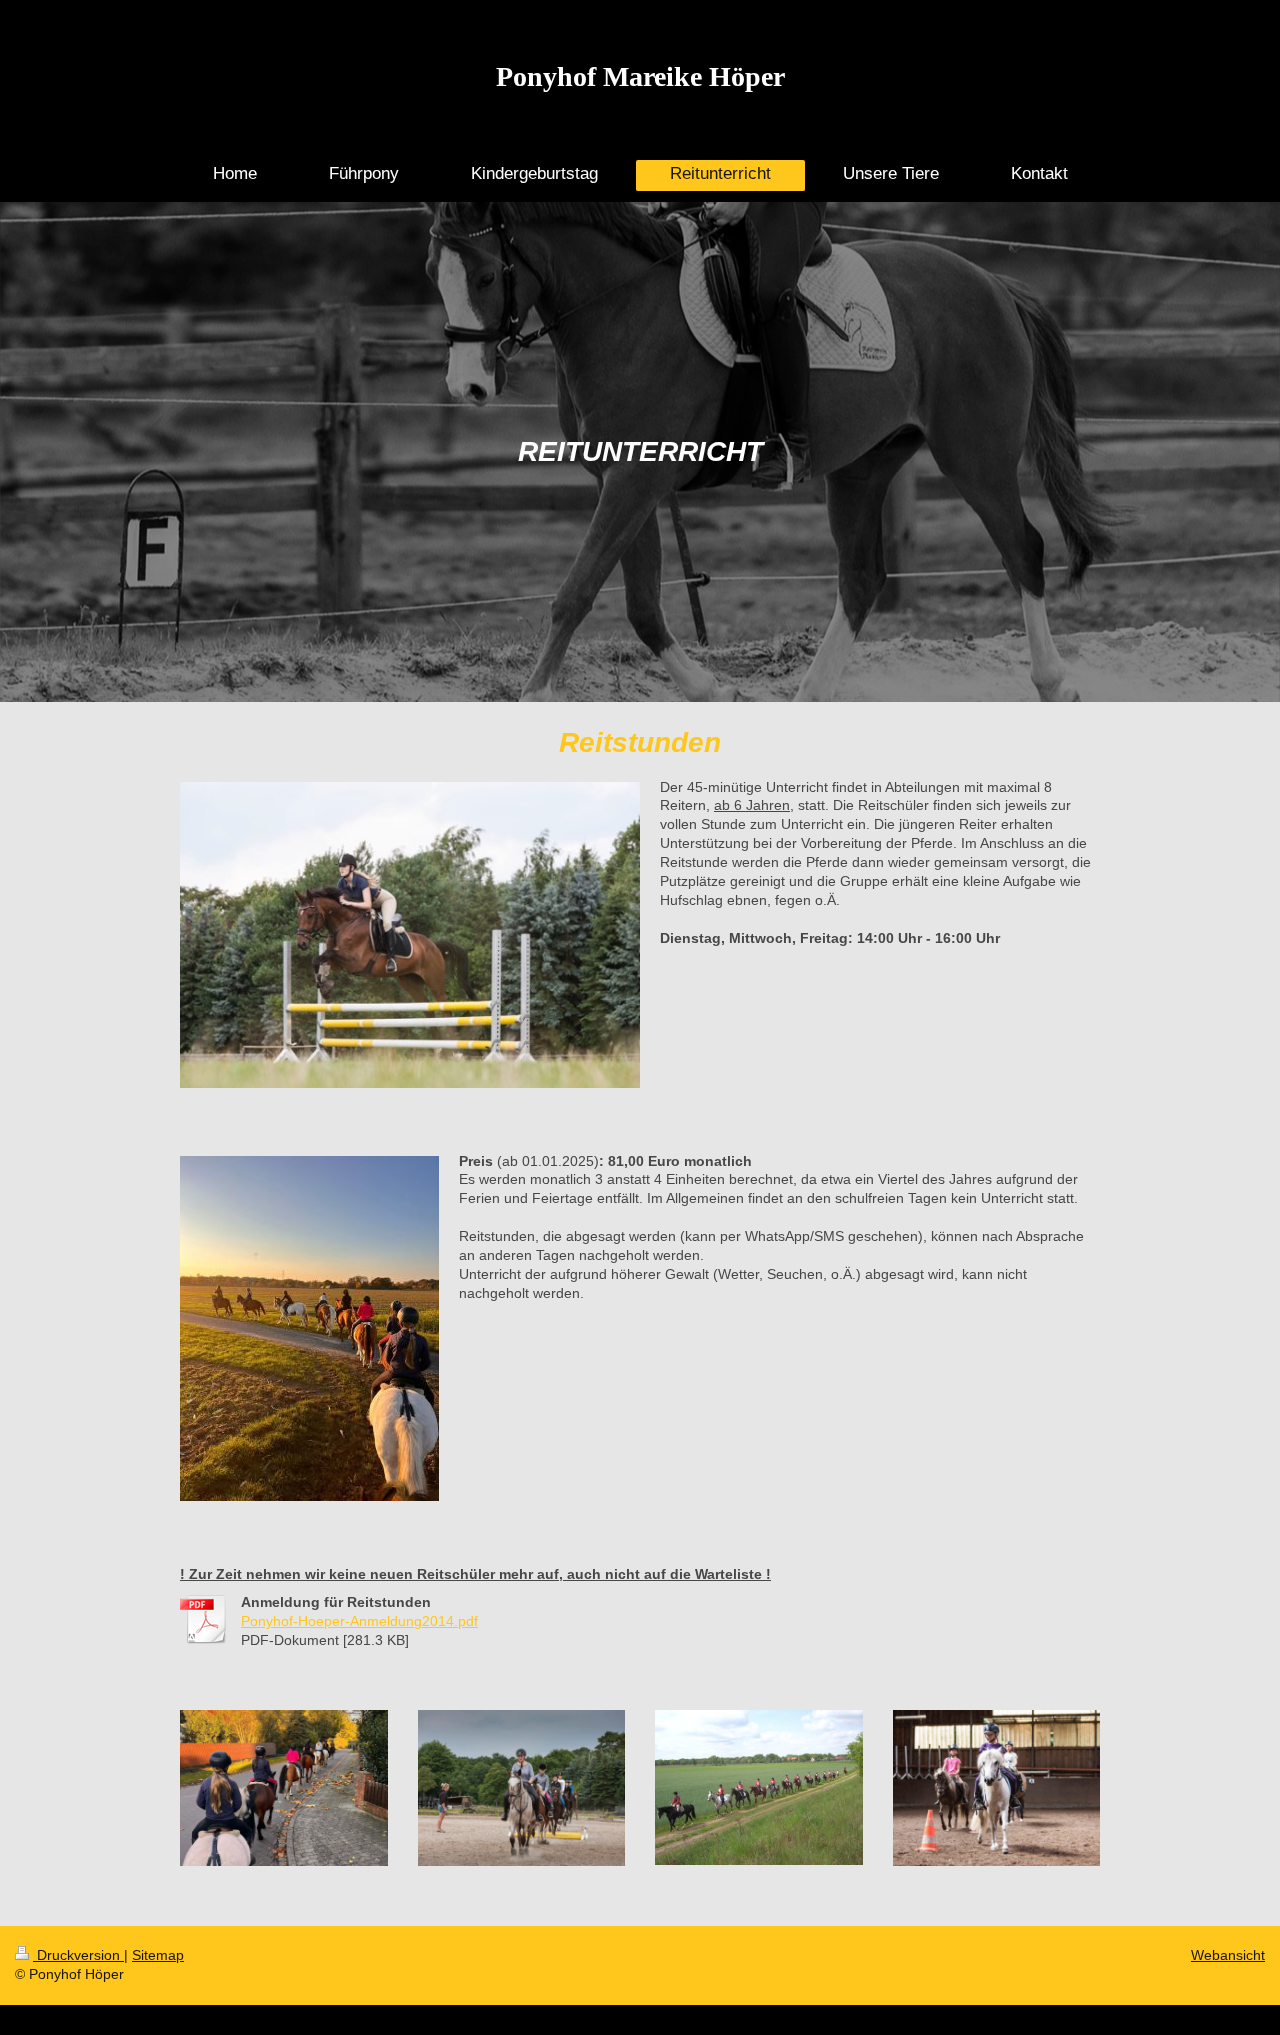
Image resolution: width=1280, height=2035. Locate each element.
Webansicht (1228, 1955)
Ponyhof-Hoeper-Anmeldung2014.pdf (359, 1621)
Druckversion (78, 1955)
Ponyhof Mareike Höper (640, 76)
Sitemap (158, 1955)
